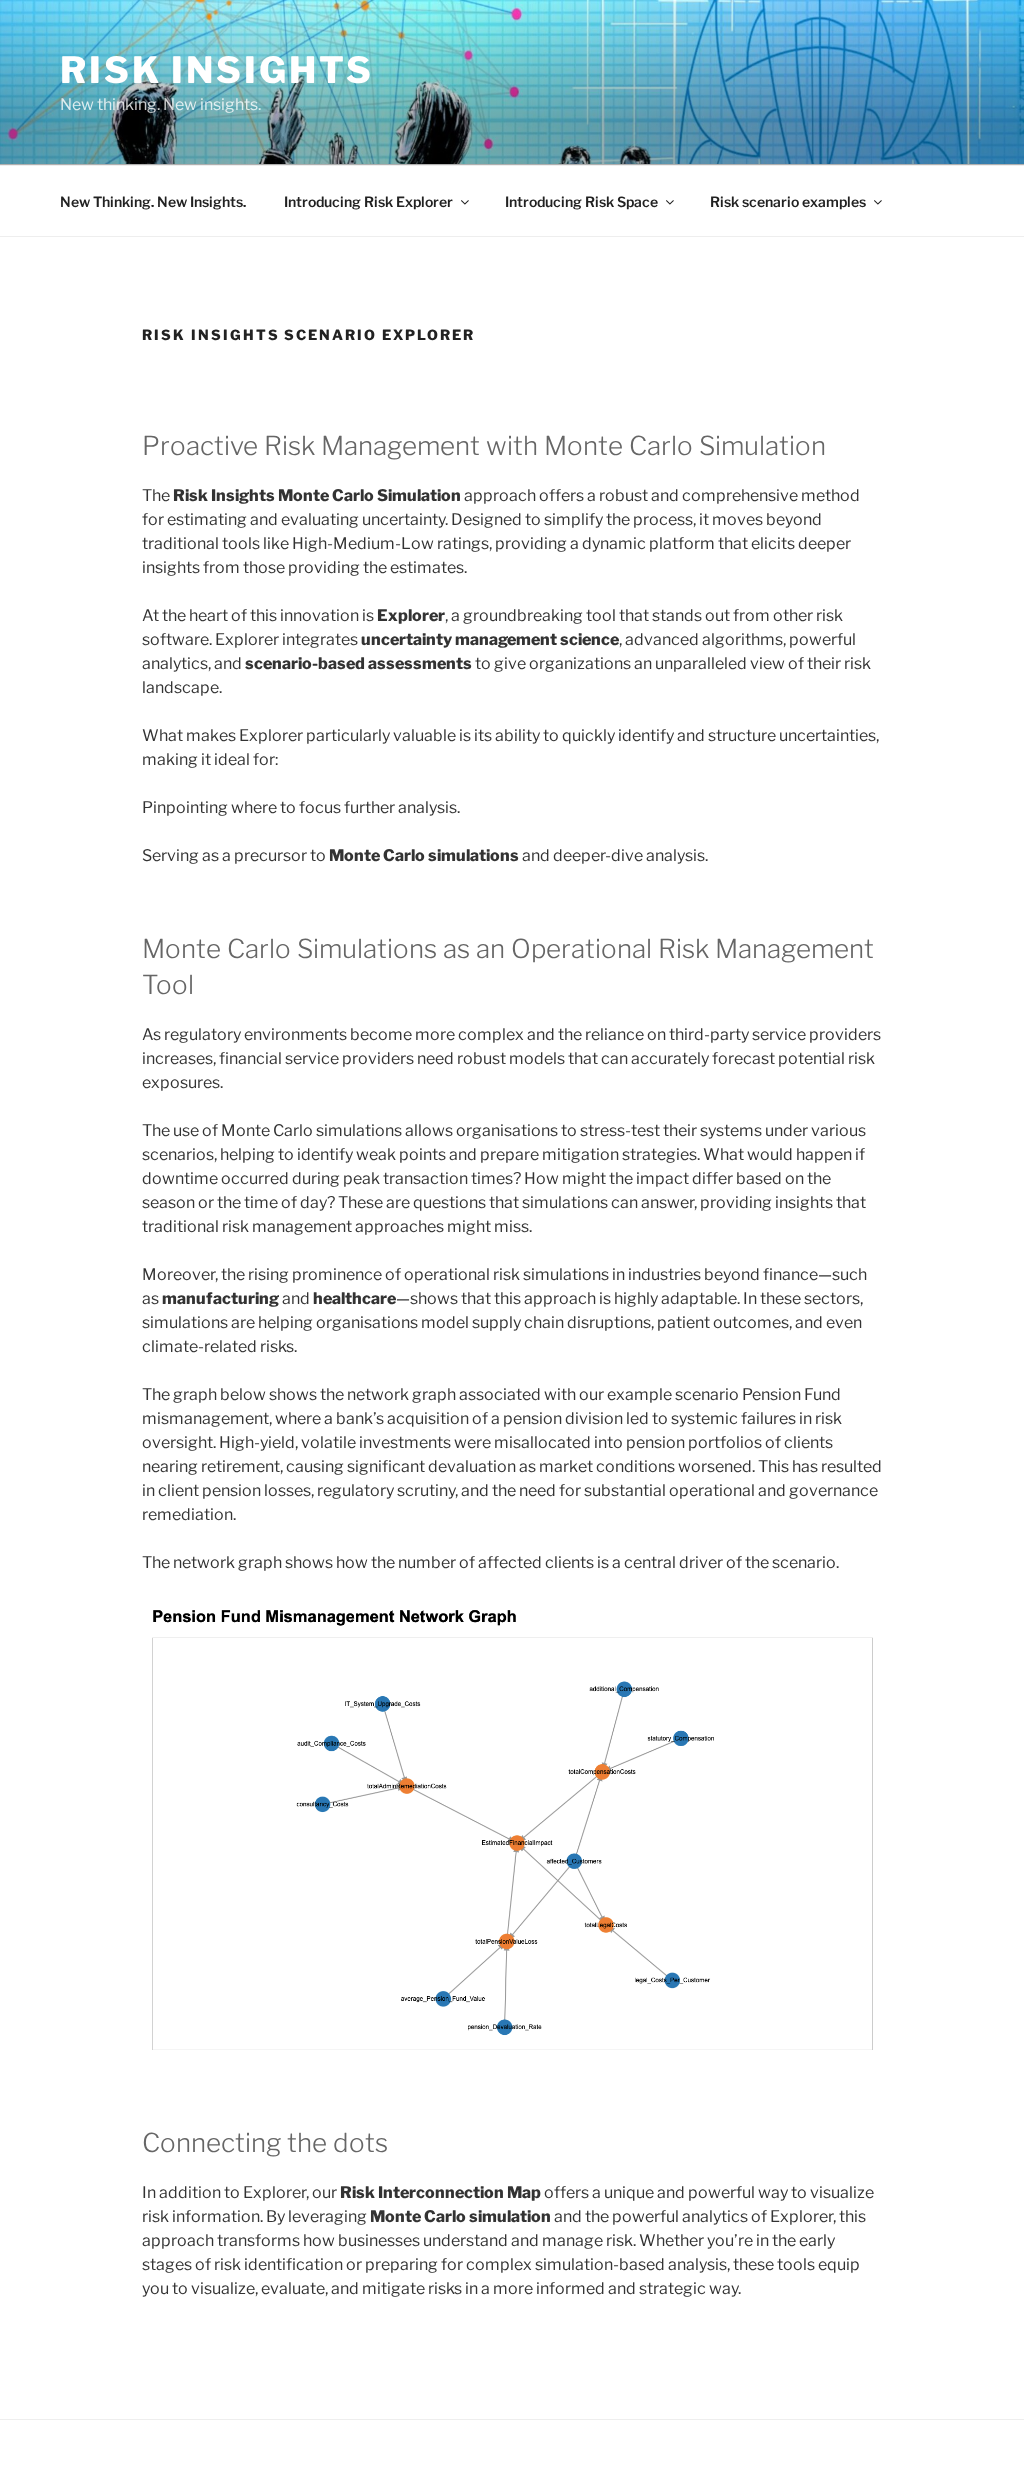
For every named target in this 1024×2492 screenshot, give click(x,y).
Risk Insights (216, 70)
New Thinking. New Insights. (153, 201)
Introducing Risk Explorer (368, 201)
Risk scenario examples (788, 201)
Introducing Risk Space (581, 201)
